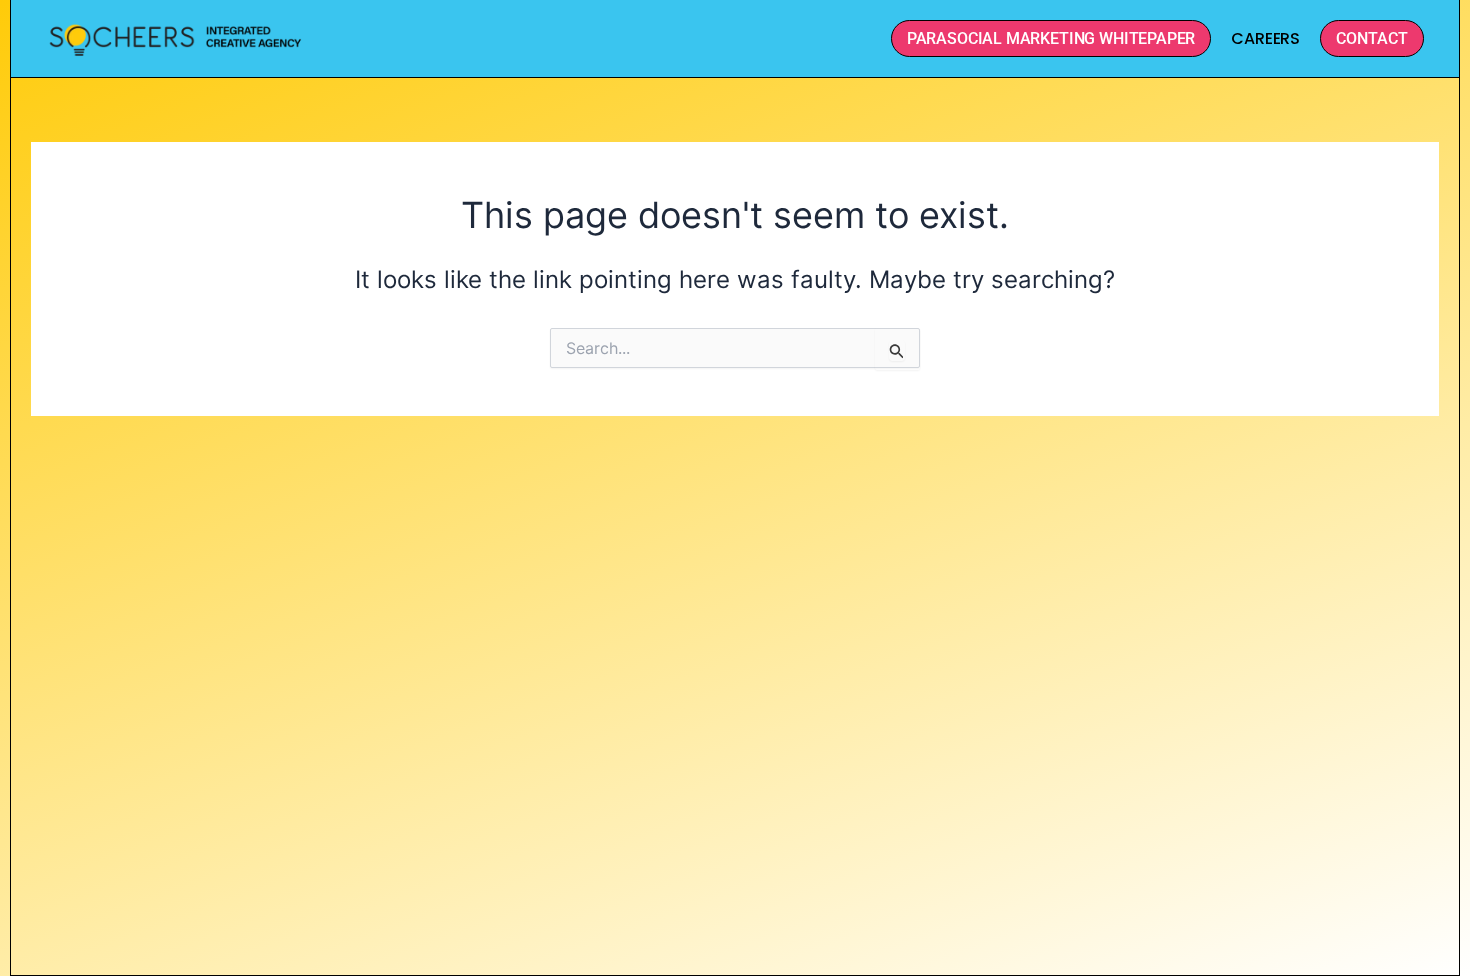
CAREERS (1265, 38)
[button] (1372, 38)
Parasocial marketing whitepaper (1051, 38)
